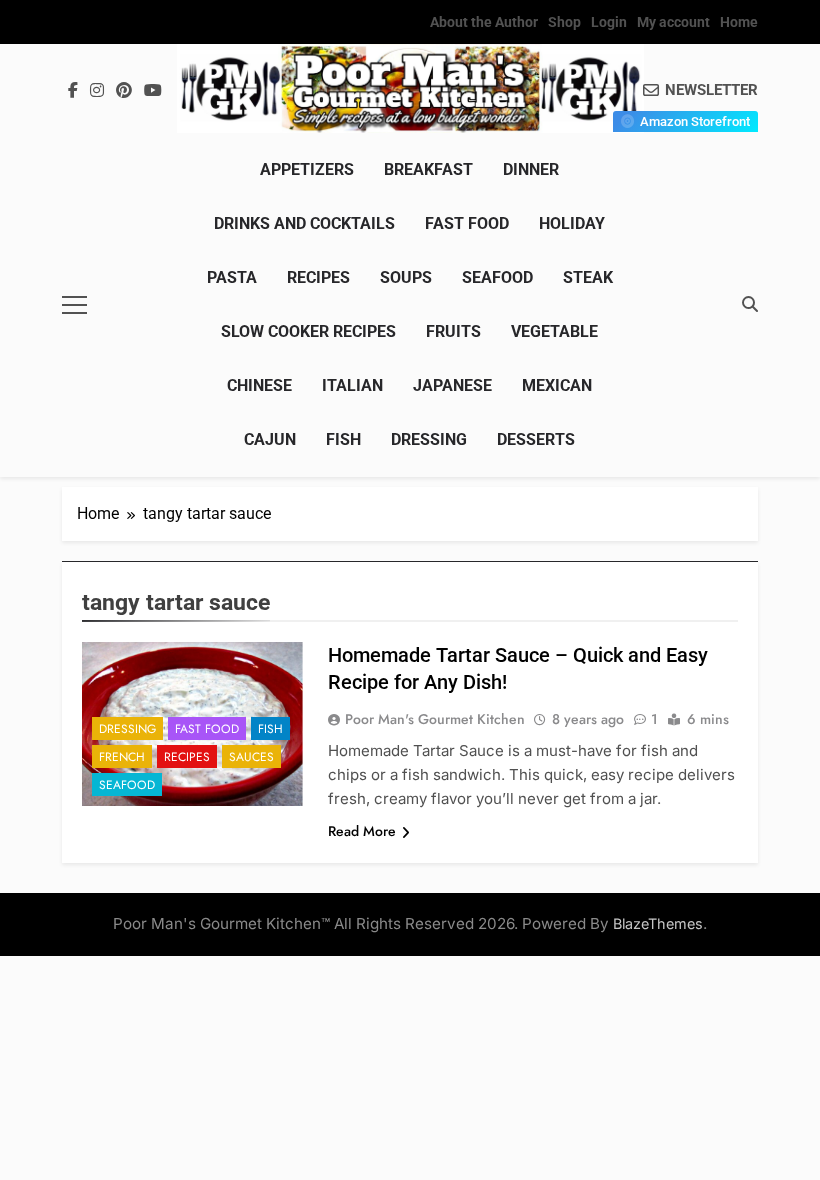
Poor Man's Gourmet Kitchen (435, 719)
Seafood (497, 277)
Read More (362, 831)
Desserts (536, 439)
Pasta (232, 277)
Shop (564, 22)
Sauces (251, 757)
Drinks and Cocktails (304, 223)
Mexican (557, 385)
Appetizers (307, 169)
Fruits (453, 331)
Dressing (429, 439)
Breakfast (428, 169)
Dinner (531, 169)
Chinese (259, 385)
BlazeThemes (658, 923)
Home (739, 22)
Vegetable (554, 331)
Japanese (452, 385)
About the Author (484, 22)
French (122, 757)
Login (609, 22)
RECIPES (318, 277)
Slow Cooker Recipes (308, 331)
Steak (588, 277)
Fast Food (467, 223)
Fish (343, 439)
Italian (352, 385)
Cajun (270, 439)
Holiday (572, 223)
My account (673, 22)
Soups (406, 277)
